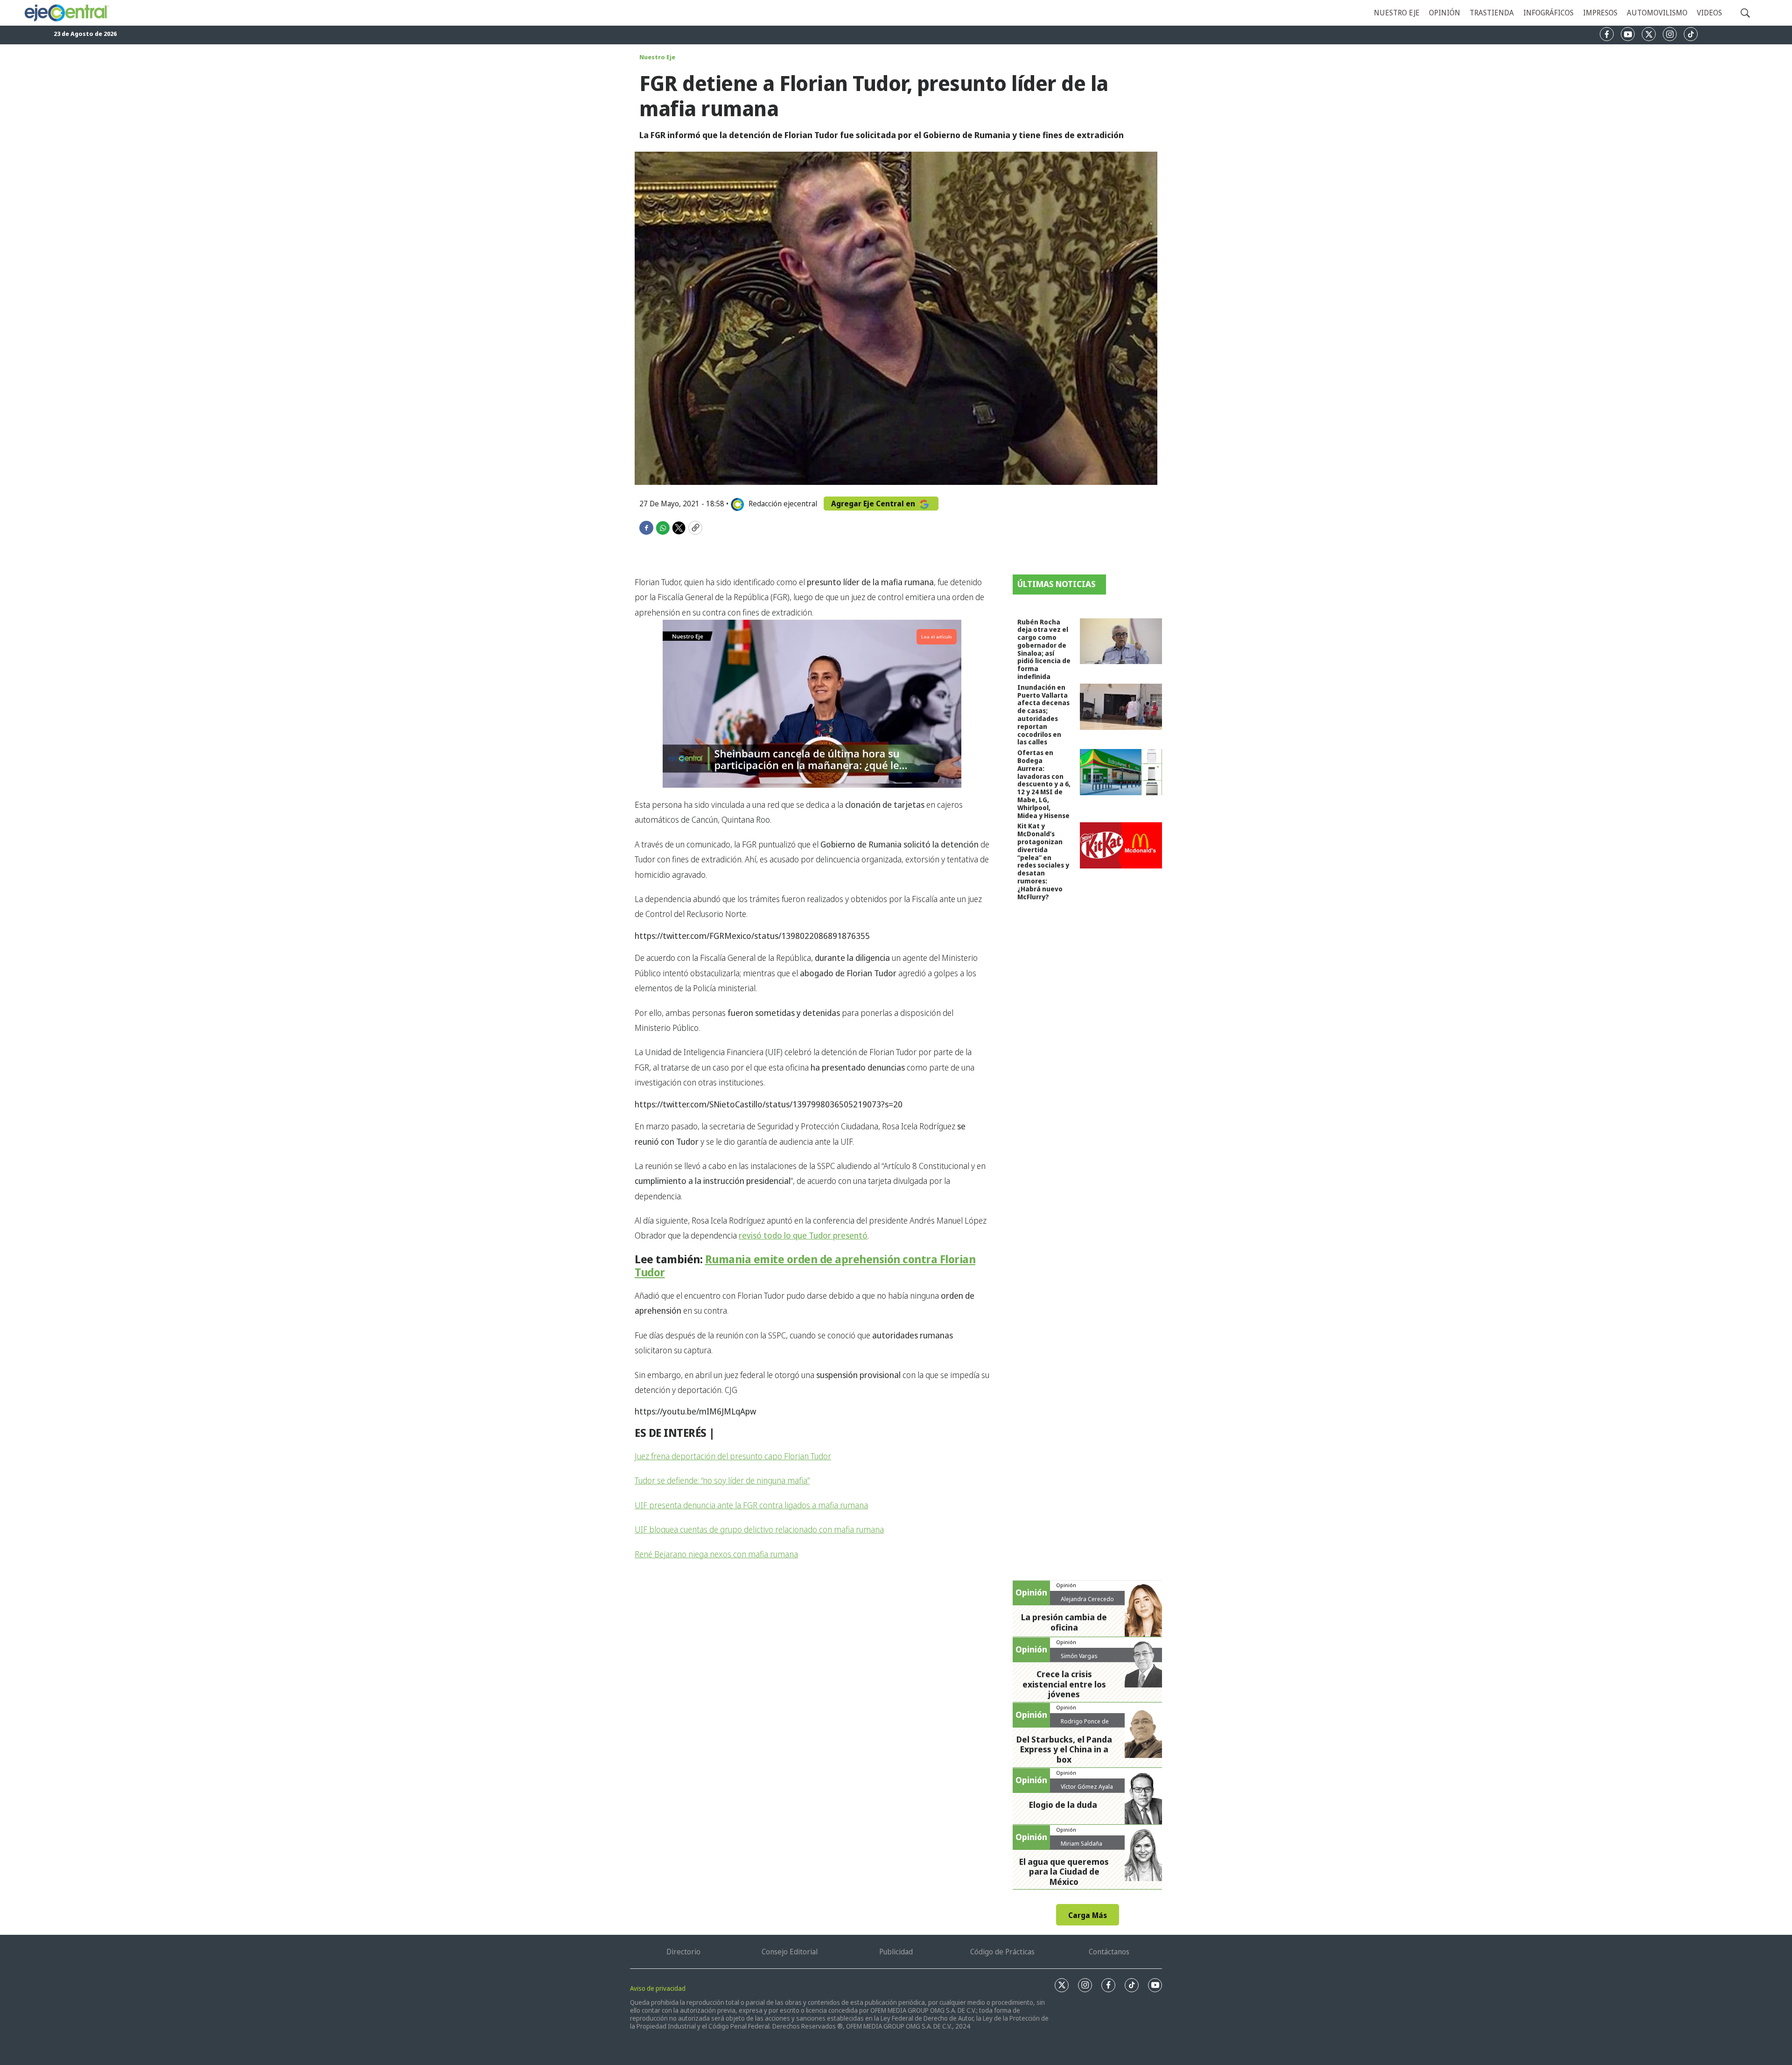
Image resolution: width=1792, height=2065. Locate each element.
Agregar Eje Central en (874, 504)
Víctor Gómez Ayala (1087, 1786)
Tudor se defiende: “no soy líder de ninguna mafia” (722, 1480)
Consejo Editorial (790, 1952)
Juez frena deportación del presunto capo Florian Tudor (733, 1456)
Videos (1709, 13)
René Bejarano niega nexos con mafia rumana (716, 1554)
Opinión (1445, 13)
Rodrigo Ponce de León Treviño (1085, 1725)
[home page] (66, 13)
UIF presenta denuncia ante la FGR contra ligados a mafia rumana (751, 1505)
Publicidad (896, 1952)
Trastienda (1492, 13)
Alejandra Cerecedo (1087, 1599)
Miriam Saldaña (1081, 1843)
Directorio (683, 1952)
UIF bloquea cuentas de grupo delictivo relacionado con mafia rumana (759, 1529)
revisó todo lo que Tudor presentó (803, 1235)
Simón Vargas (1079, 1656)
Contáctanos (1109, 1952)
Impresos (1600, 13)
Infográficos (1548, 13)
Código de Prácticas (1002, 1952)
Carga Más (1088, 1915)
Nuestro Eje (657, 57)
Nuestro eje (1397, 13)
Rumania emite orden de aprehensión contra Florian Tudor (805, 1266)
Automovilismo (1657, 13)
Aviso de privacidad (658, 1988)
